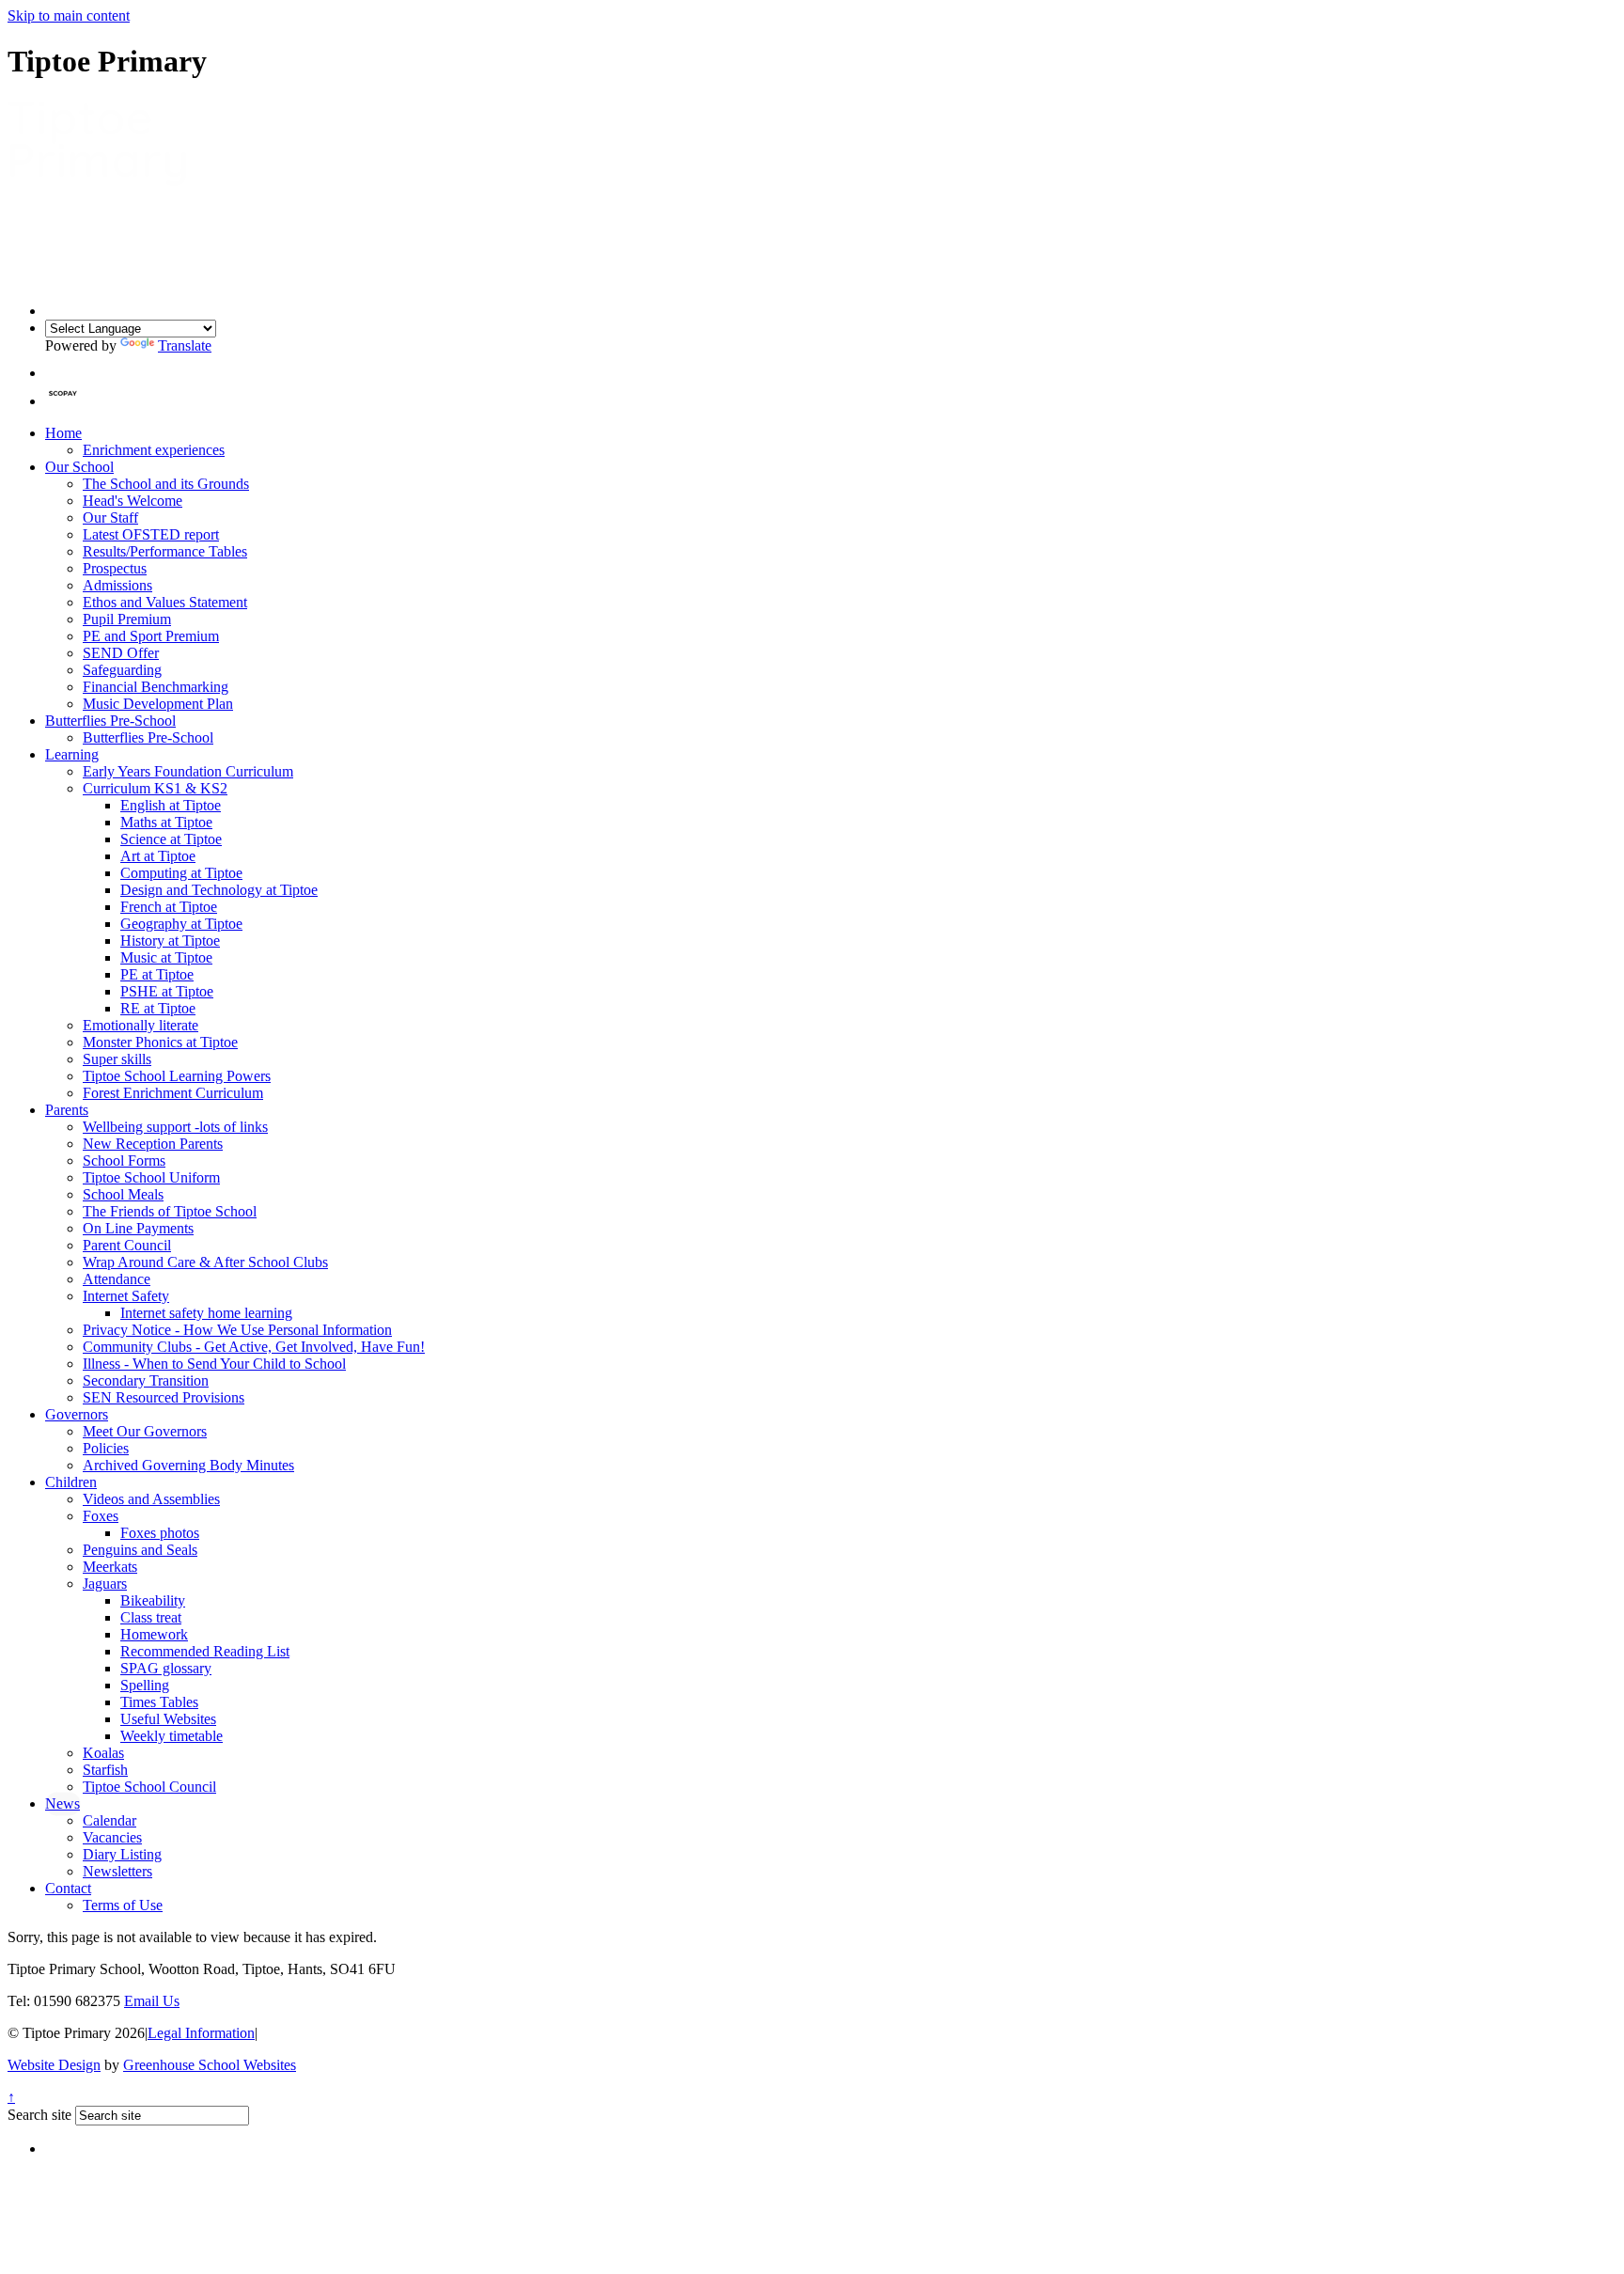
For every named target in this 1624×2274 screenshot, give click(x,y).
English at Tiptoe (171, 805)
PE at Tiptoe (157, 974)
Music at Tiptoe (166, 957)
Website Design (54, 2065)
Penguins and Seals (140, 1550)
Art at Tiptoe (158, 856)
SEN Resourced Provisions (164, 1397)
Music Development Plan (158, 704)
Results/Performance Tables (165, 551)
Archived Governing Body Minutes (188, 1465)
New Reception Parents (153, 1144)
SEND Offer (121, 653)
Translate (185, 345)
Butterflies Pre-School (110, 721)
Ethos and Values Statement (165, 602)
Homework (154, 1634)
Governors (77, 1414)
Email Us (152, 2001)
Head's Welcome (133, 501)
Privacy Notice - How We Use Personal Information (237, 1330)
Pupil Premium (127, 619)
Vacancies (112, 1837)
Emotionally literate (141, 1025)
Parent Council (127, 1245)
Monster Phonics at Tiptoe (160, 1042)
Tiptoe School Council (149, 1787)
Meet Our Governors (145, 1431)
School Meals (123, 1194)
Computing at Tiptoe (181, 873)
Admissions (117, 585)
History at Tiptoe (170, 941)
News (62, 1804)
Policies (106, 1448)
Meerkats (110, 1567)
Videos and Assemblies (151, 1499)
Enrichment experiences (154, 450)
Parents (67, 1110)
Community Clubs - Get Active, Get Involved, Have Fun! (254, 1347)
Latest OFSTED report (151, 534)
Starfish (105, 1770)
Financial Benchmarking (156, 687)
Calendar (109, 1820)
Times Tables (159, 1702)
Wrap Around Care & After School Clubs (205, 1262)
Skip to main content (69, 16)
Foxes (101, 1516)
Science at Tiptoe (171, 839)
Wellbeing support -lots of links (175, 1127)
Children (71, 1482)
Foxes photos (160, 1533)
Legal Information (201, 2033)
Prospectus (115, 568)
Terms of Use (123, 1905)
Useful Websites (168, 1719)
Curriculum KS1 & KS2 (155, 788)
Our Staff (110, 518)
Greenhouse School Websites (210, 2065)
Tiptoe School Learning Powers (177, 1076)
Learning (72, 754)
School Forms (124, 1161)
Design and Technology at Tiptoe (219, 890)
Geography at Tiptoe (181, 924)
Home (63, 433)
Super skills (117, 1059)
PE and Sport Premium (151, 636)
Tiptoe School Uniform (151, 1177)
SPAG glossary (166, 1668)
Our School (79, 467)
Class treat (151, 1617)
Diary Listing (122, 1854)
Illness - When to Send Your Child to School (214, 1364)
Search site (39, 2115)
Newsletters (117, 1871)
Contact (68, 1888)
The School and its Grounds (166, 484)
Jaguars (105, 1584)
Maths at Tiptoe (166, 822)
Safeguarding (122, 670)
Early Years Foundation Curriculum (188, 771)
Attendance (117, 1279)
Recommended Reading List (205, 1651)
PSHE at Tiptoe (167, 991)
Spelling (145, 1685)
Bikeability (153, 1600)
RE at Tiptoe (158, 1008)
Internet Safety (126, 1296)
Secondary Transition (146, 1380)
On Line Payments (138, 1228)
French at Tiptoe (169, 907)
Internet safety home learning (206, 1313)
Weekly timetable (172, 1736)
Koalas (103, 1753)
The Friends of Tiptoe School (170, 1211)
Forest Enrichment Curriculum (173, 1093)
